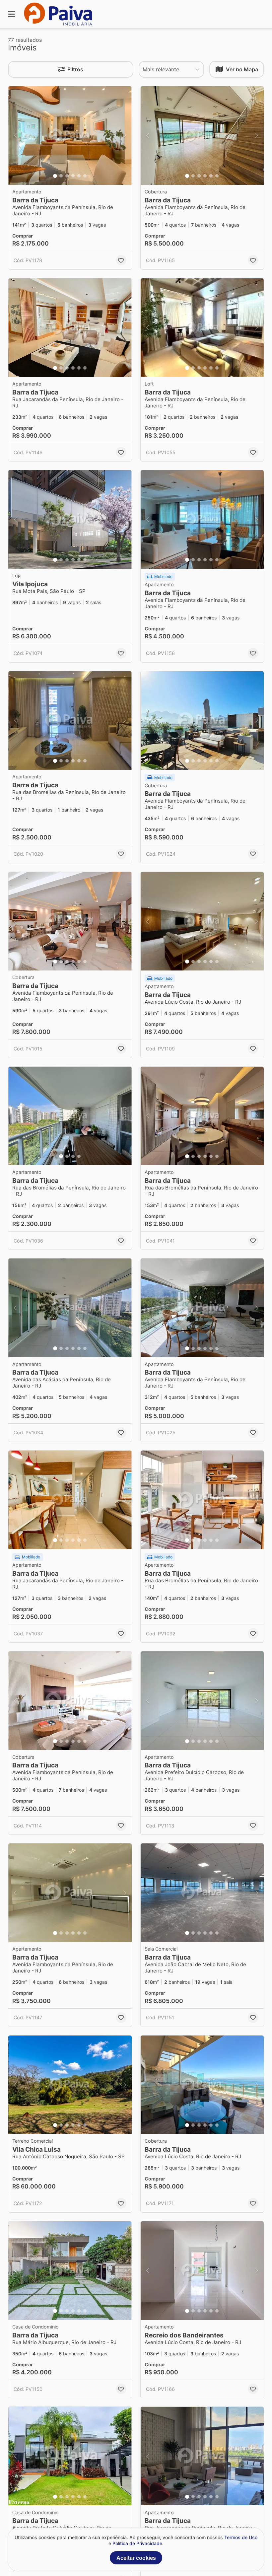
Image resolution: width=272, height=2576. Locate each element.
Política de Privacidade (137, 2543)
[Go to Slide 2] (61, 176)
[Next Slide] (125, 136)
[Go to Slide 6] (85, 176)
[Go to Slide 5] (79, 176)
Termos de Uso (241, 2537)
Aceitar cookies (136, 2558)
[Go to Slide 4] (73, 176)
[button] (70, 136)
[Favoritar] (121, 260)
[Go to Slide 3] (67, 176)
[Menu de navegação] (11, 14)
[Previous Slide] (15, 136)
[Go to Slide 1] (55, 176)
